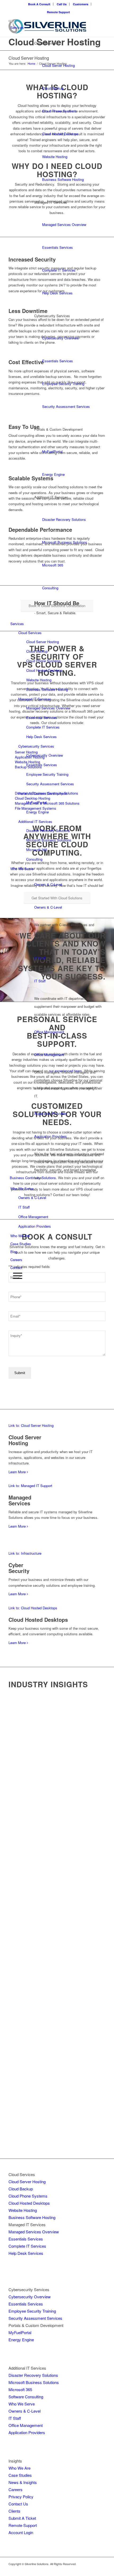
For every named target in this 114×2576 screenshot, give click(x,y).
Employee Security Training (63, 384)
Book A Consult (39, 4)
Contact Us (18, 2504)
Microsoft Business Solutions (65, 542)
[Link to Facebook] (86, 2569)
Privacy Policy (21, 2497)
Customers (81, 4)
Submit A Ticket (22, 2518)
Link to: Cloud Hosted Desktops (33, 1608)
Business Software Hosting (63, 179)
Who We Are (20, 1236)
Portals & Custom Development (58, 429)
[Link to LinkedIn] (102, 2569)
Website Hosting (55, 157)
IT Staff (40, 958)
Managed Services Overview (64, 225)
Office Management (49, 1032)
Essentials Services (58, 247)
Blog (14, 1252)
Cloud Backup (53, 88)
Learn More (18, 1472)
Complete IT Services (59, 270)
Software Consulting (26, 2397)
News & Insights (23, 2482)
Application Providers (51, 1113)
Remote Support (58, 12)
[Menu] (16, 1276)
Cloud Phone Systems (59, 111)
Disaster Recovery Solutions (64, 519)
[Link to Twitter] (94, 2569)
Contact (16, 1268)
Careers (16, 1260)
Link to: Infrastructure (25, 1553)
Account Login (21, 2532)
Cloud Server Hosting (58, 65)
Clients (14, 2511)
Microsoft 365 (53, 565)
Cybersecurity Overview (60, 338)
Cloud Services (46, 43)
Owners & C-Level (48, 884)
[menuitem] (39, 4)
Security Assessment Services (66, 406)
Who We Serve (22, 869)
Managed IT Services (51, 202)
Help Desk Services (57, 293)
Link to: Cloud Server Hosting (31, 1425)
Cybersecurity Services (52, 316)
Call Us (62, 4)
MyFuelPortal (52, 452)
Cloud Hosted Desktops (60, 134)
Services (17, 27)
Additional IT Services (51, 497)
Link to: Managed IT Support (30, 1486)
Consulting (50, 588)
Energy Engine (53, 474)
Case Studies (21, 1244)
